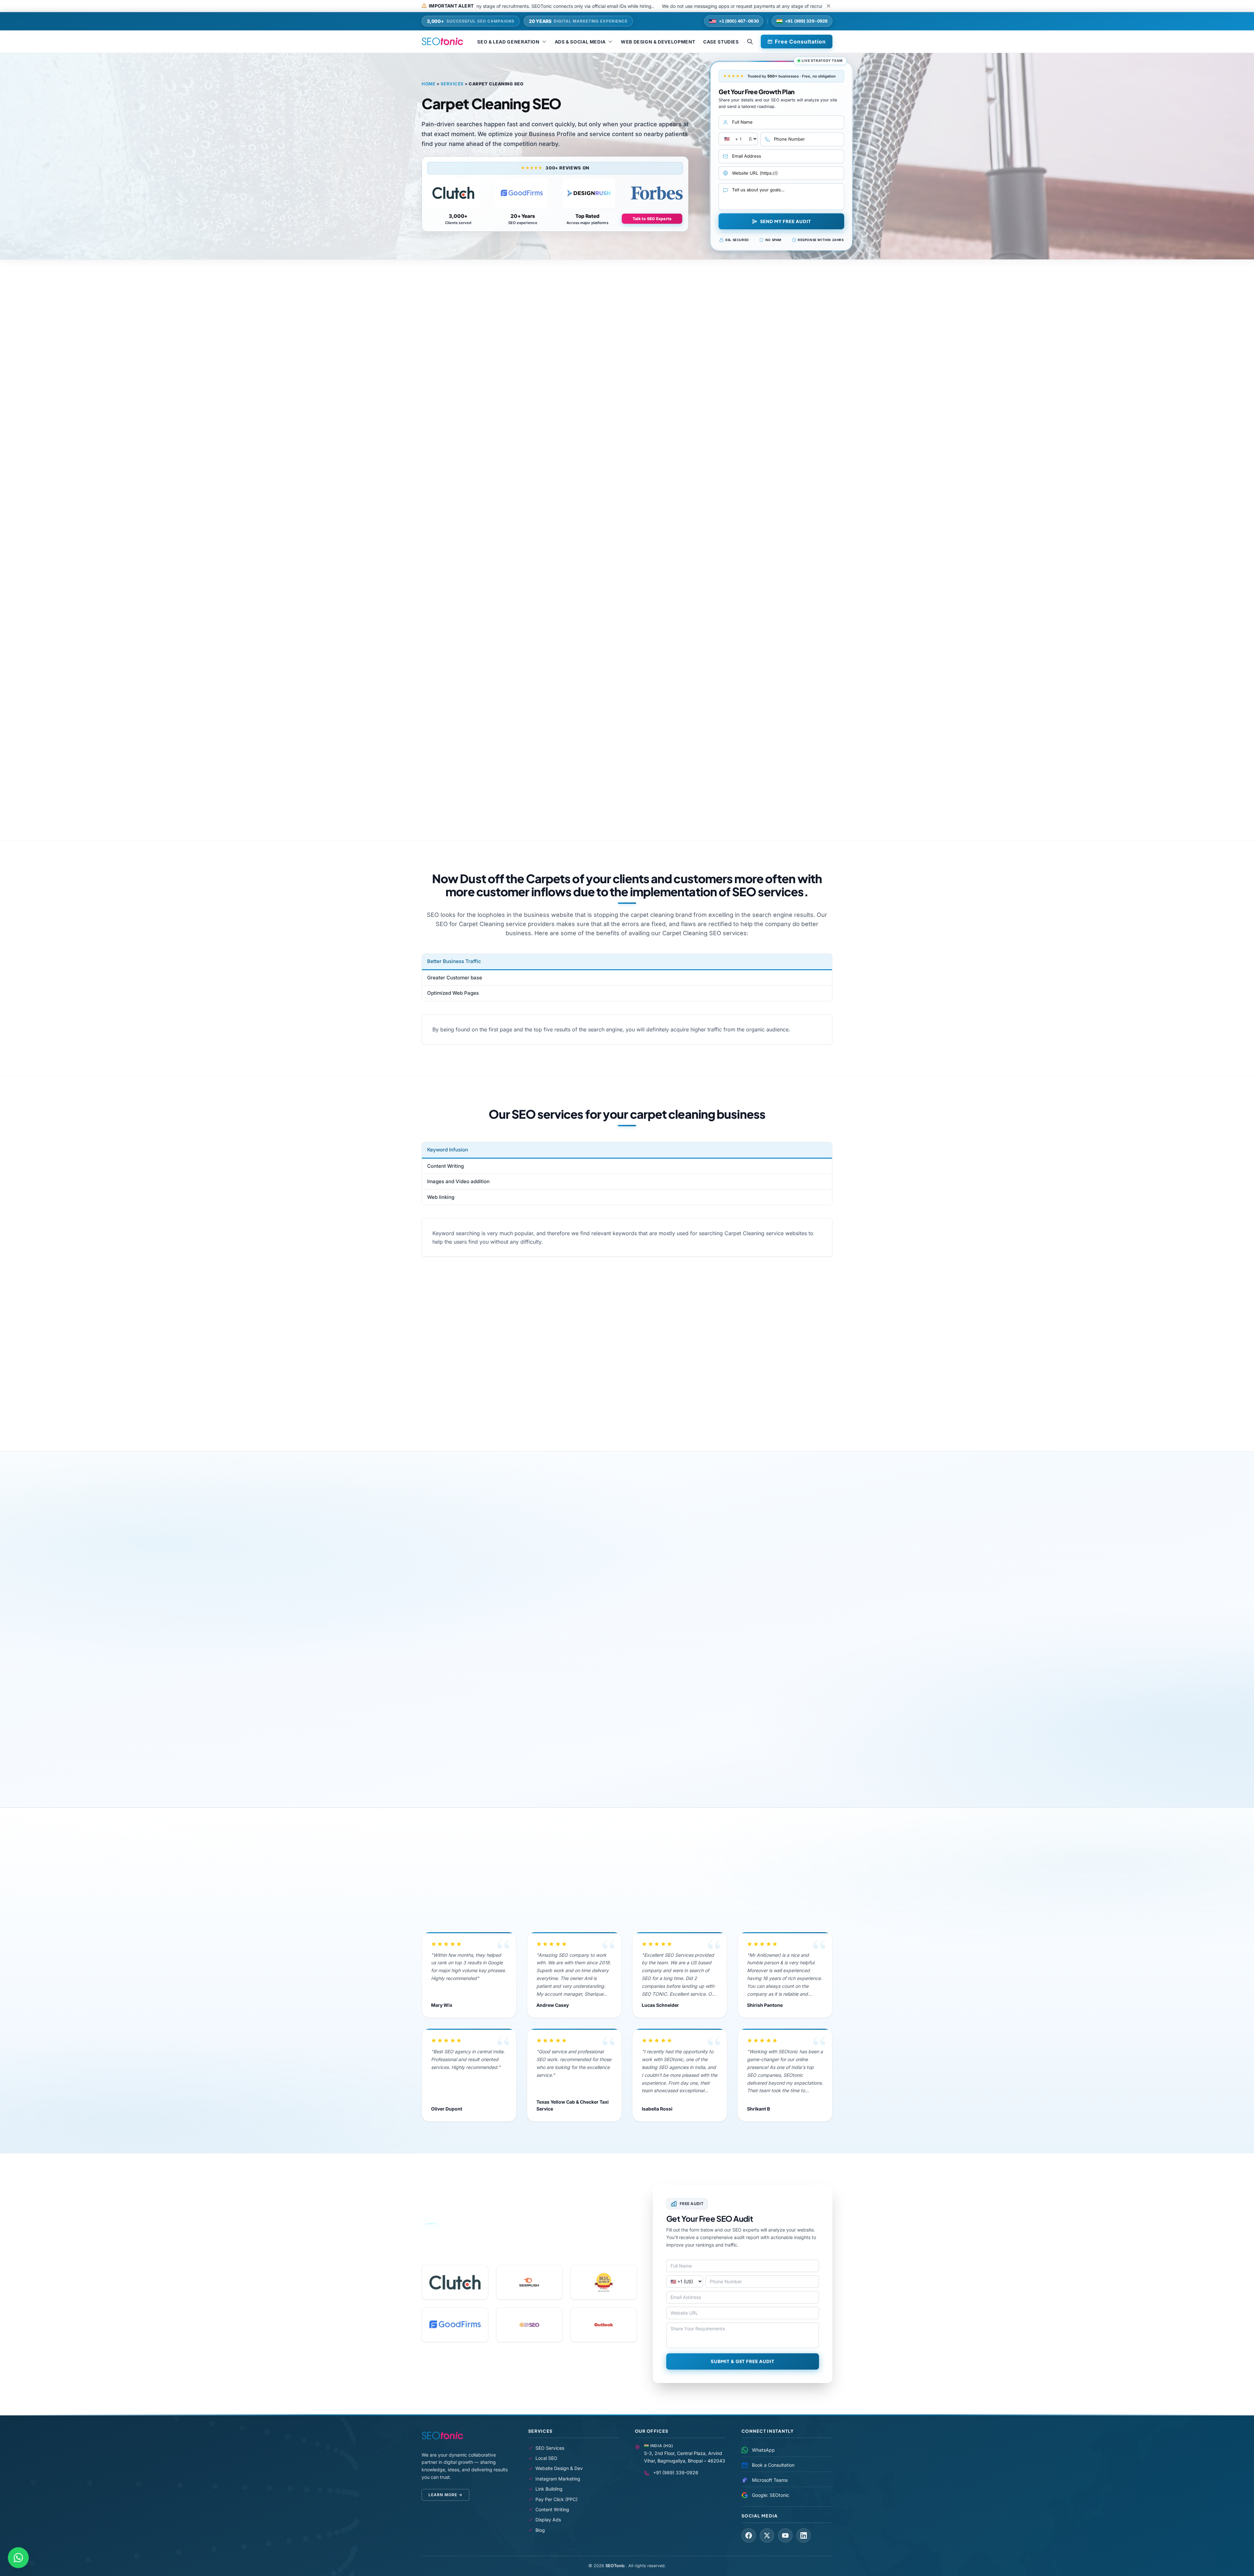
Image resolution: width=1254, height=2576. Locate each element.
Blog (540, 2530)
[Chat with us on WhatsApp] (18, 2558)
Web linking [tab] (441, 1197)
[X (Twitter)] (767, 2535)
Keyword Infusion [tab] (448, 1150)
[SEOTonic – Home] (442, 42)
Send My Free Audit (786, 221)
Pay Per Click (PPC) (557, 2499)
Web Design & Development (658, 42)
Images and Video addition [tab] (458, 1181)
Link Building (549, 2489)
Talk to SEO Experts (652, 219)
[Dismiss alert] (828, 6)
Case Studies (721, 42)
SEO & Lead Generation (508, 42)
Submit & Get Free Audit (743, 2361)
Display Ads (548, 2520)
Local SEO (546, 2458)
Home (428, 84)
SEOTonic (616, 2566)
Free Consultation (800, 42)
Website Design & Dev (559, 2468)
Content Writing (552, 2509)
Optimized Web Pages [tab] (453, 993)
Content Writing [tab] (445, 1166)
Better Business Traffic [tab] (454, 961)
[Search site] (750, 42)
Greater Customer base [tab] (455, 978)
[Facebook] (749, 2535)
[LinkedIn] (804, 2535)
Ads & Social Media (580, 42)
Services (452, 84)
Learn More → (445, 2495)
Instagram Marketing (558, 2479)
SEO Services (550, 2448)
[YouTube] (785, 2535)
